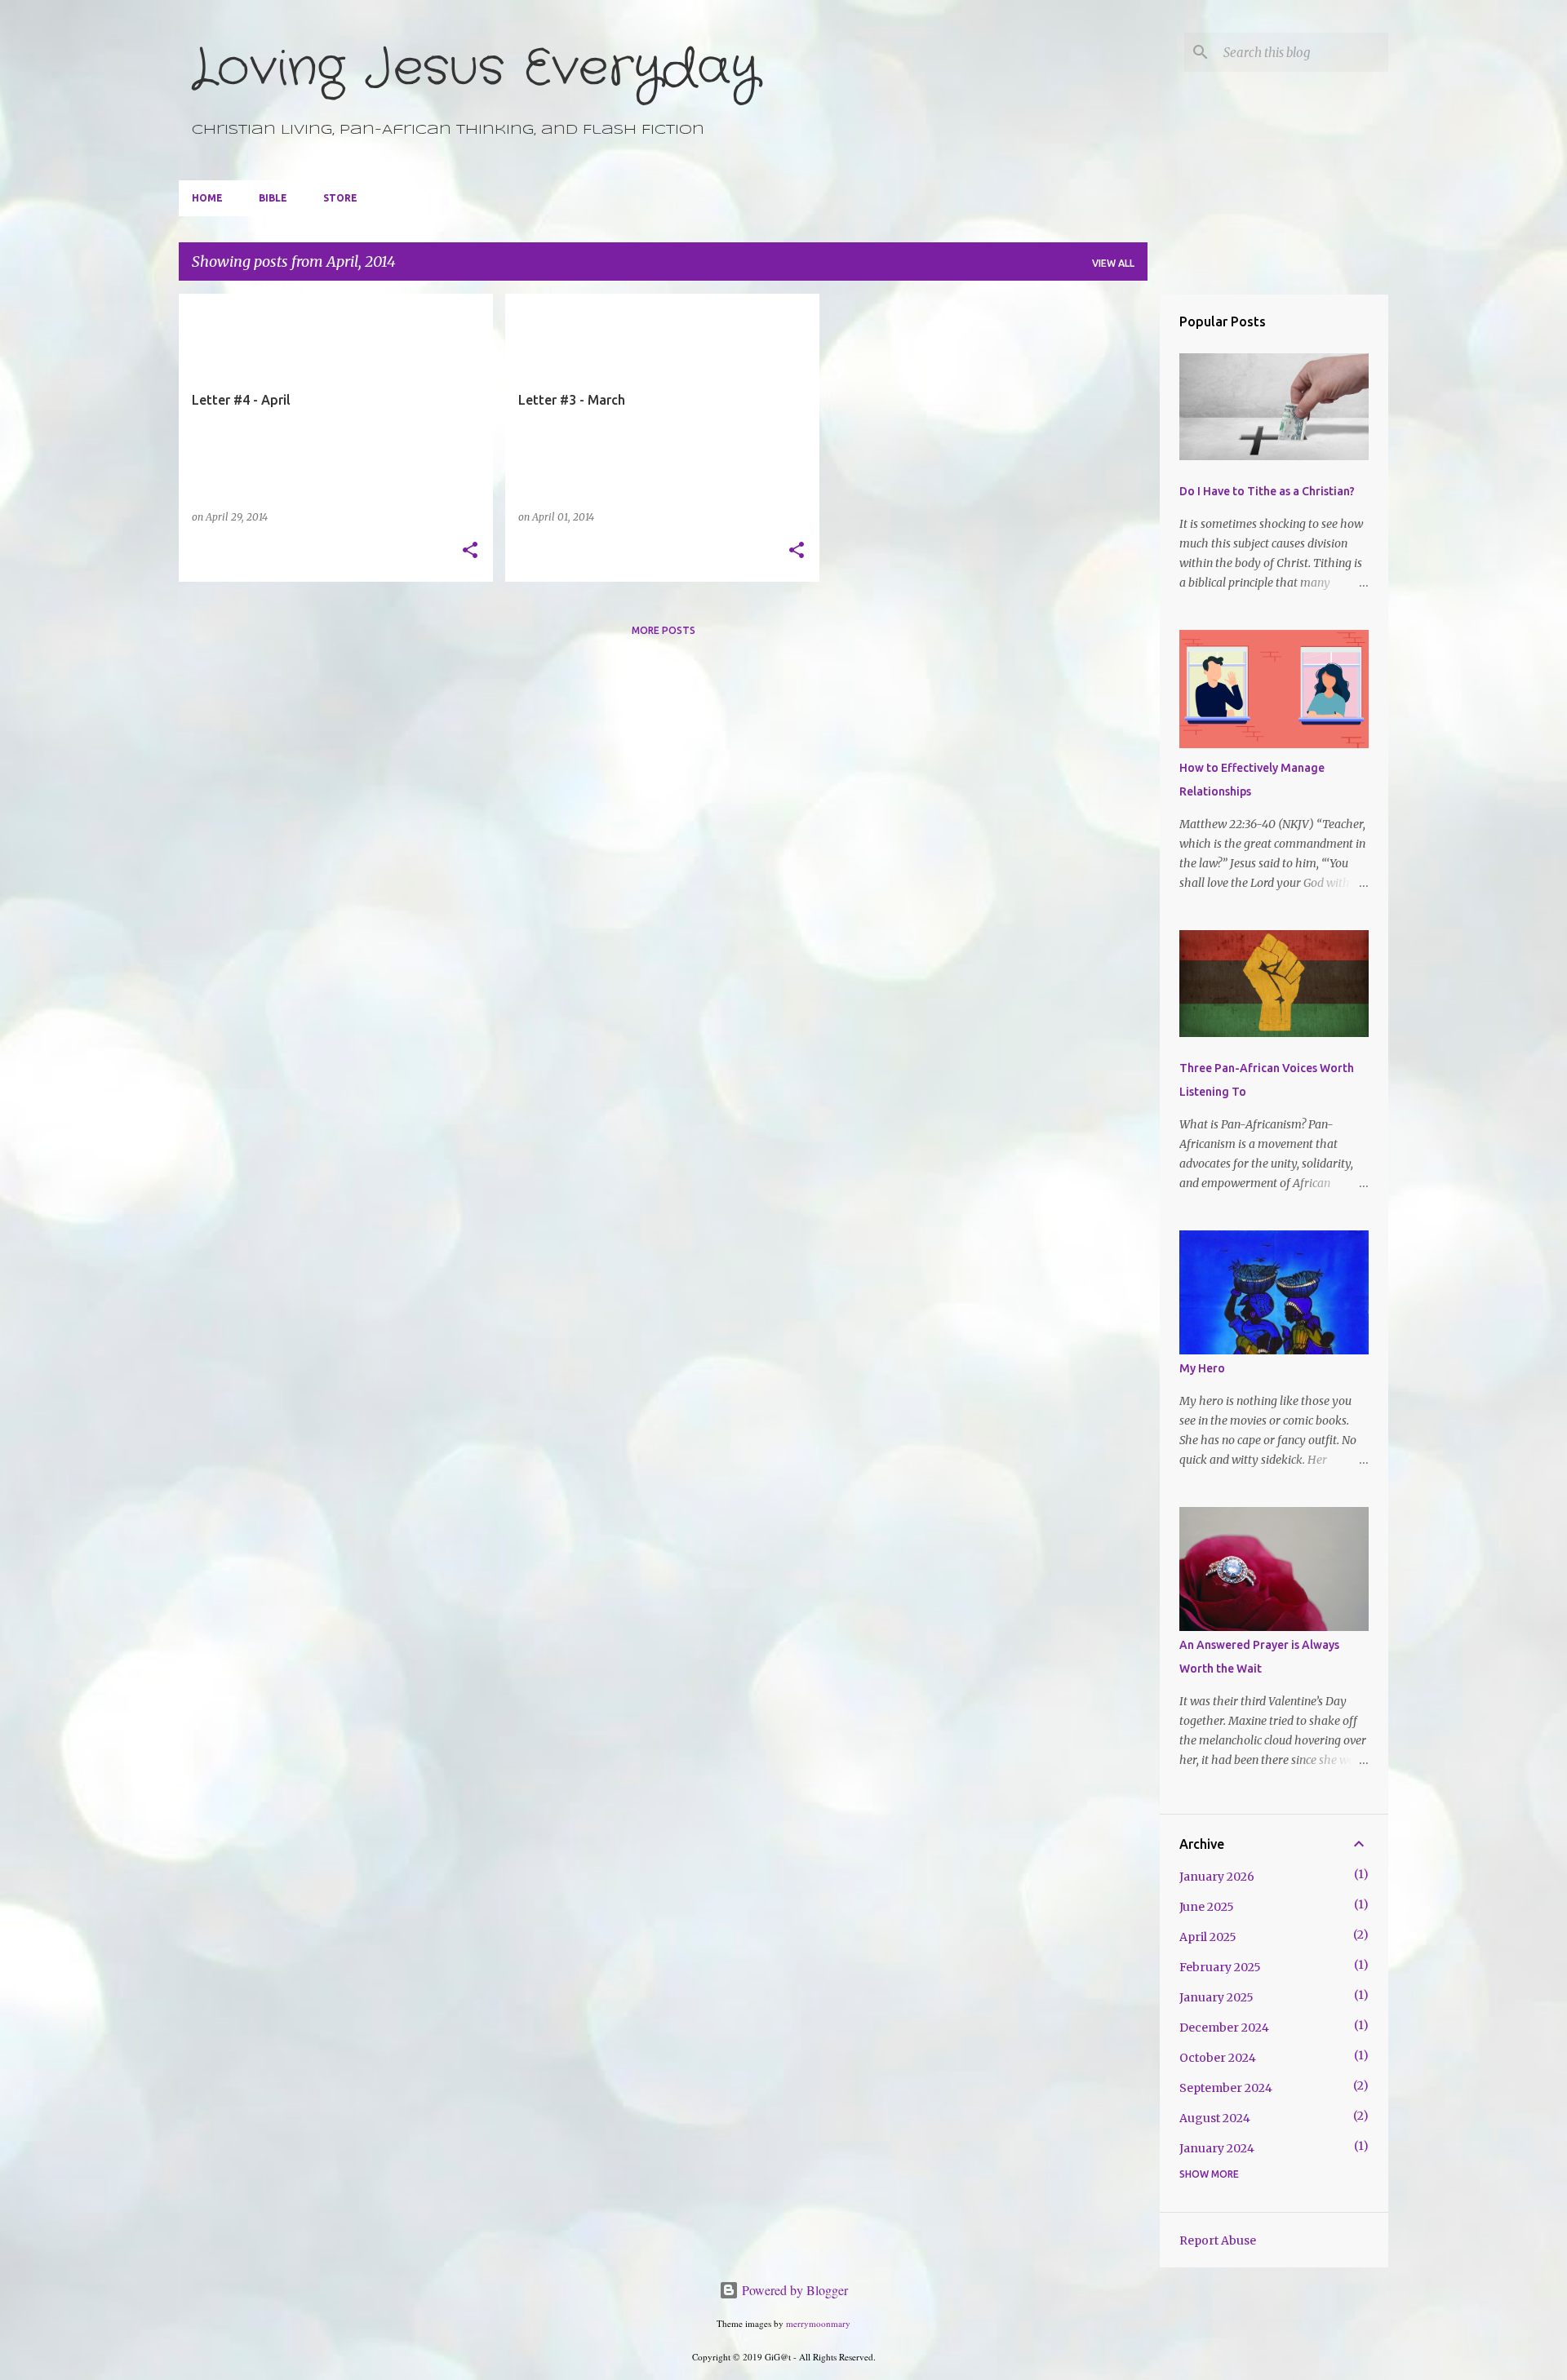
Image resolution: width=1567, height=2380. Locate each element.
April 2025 (1208, 1937)
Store (340, 198)
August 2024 (1215, 2118)
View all (1113, 263)
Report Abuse (1218, 2240)
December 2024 (1224, 2028)
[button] (470, 551)
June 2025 (1207, 1907)
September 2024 (1226, 2088)
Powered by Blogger (793, 2290)
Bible (273, 198)
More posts (664, 630)
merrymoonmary (818, 2323)
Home (207, 198)
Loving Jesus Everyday (475, 69)
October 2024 (1218, 2058)
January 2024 (1217, 2148)
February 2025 (1220, 1967)
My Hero (1202, 1368)
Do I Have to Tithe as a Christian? (1267, 491)
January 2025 (1216, 1997)
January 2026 (1217, 1877)
